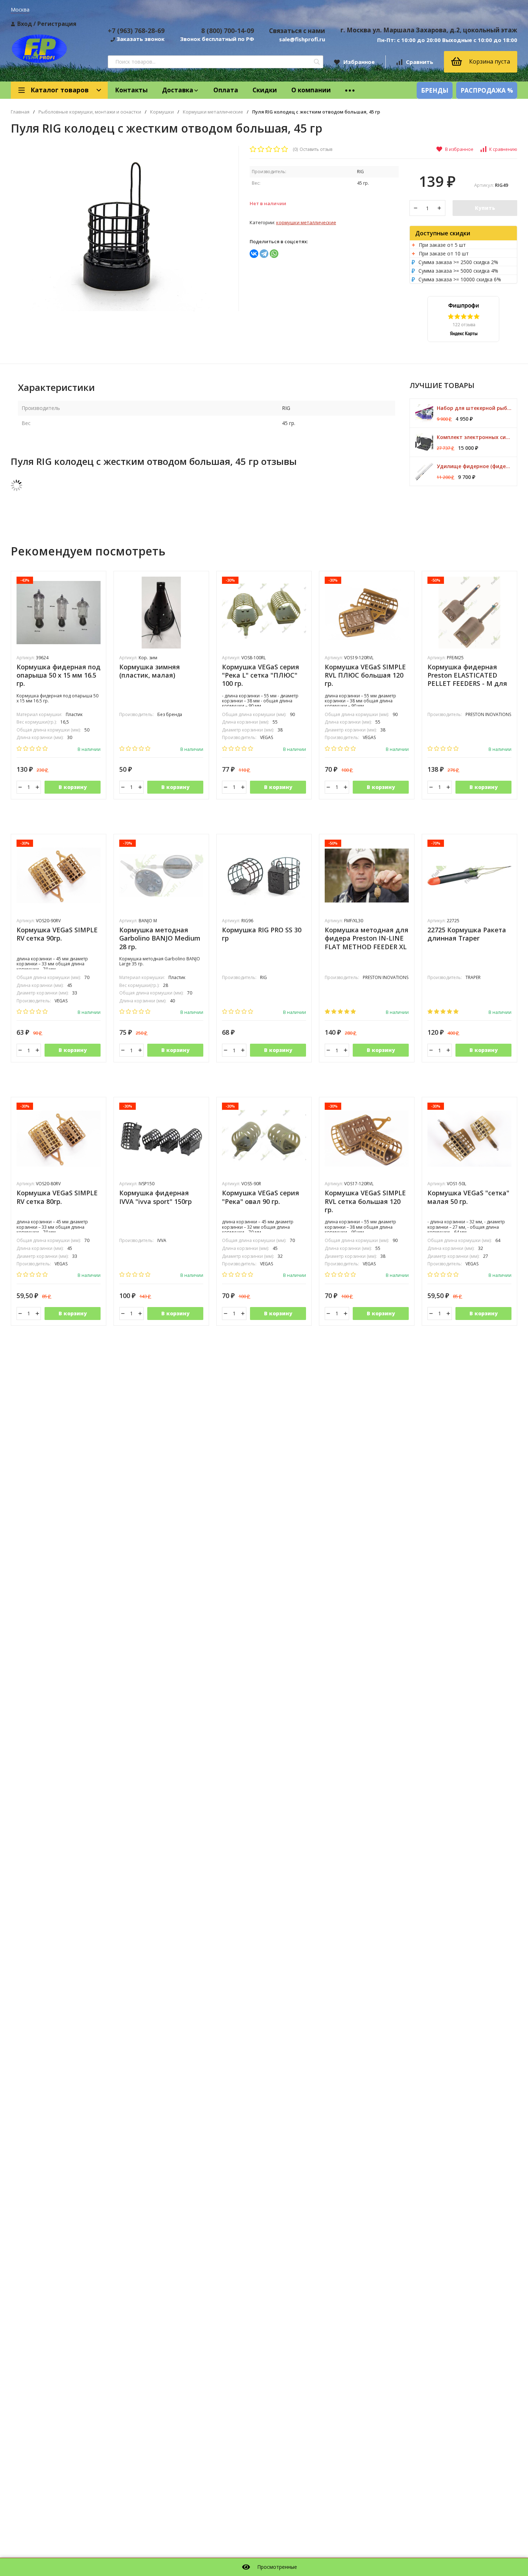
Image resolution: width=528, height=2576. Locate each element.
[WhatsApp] (274, 254)
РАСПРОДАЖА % (487, 90)
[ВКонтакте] (254, 254)
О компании (311, 90)
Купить (485, 208)
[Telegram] (264, 254)
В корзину (73, 787)
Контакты (131, 90)
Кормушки (162, 112)
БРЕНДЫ (435, 90)
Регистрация (57, 24)
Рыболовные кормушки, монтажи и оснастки (90, 112)
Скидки (265, 90)
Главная (20, 112)
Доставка (178, 90)
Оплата (226, 90)
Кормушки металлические (213, 112)
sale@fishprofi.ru (302, 39)
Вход (25, 24)
